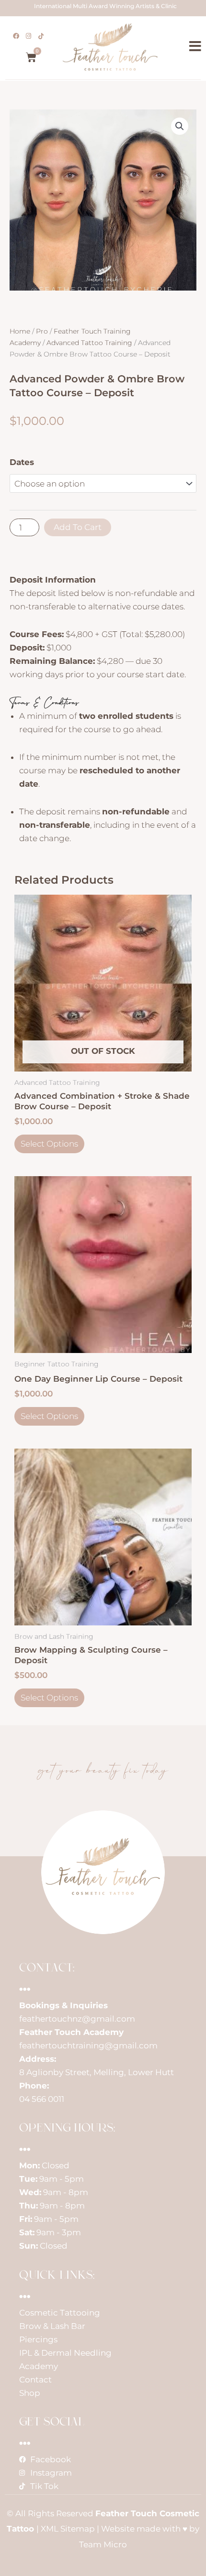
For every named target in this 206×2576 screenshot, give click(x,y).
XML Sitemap (68, 2529)
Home (20, 331)
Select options (49, 1144)
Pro (42, 331)
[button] (180, 126)
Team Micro (103, 2544)
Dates (22, 462)
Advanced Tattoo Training (89, 343)
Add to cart (78, 527)
